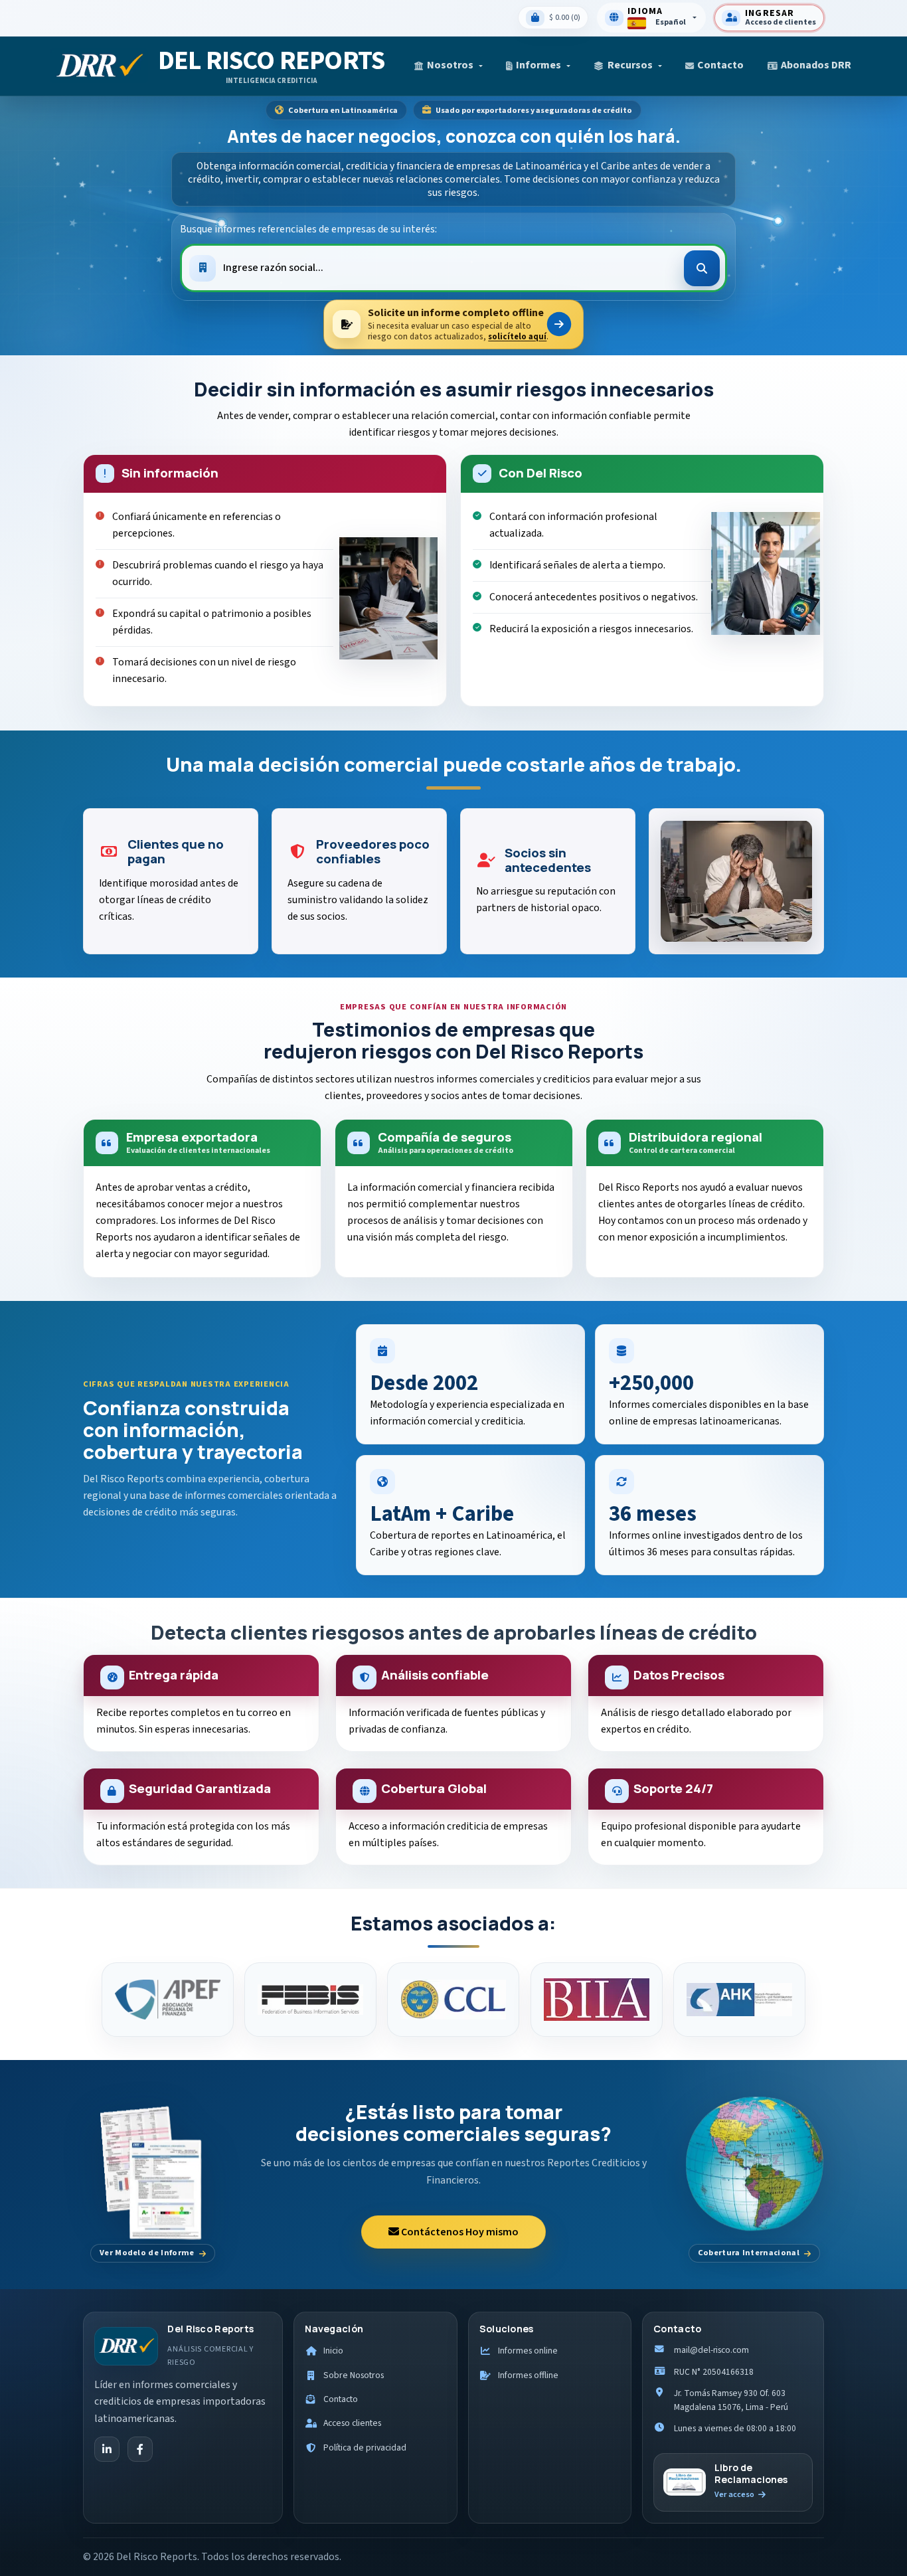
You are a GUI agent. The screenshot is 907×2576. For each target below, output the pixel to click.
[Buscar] (702, 268)
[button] (448, 65)
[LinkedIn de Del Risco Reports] (107, 2449)
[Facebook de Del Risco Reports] (140, 2449)
